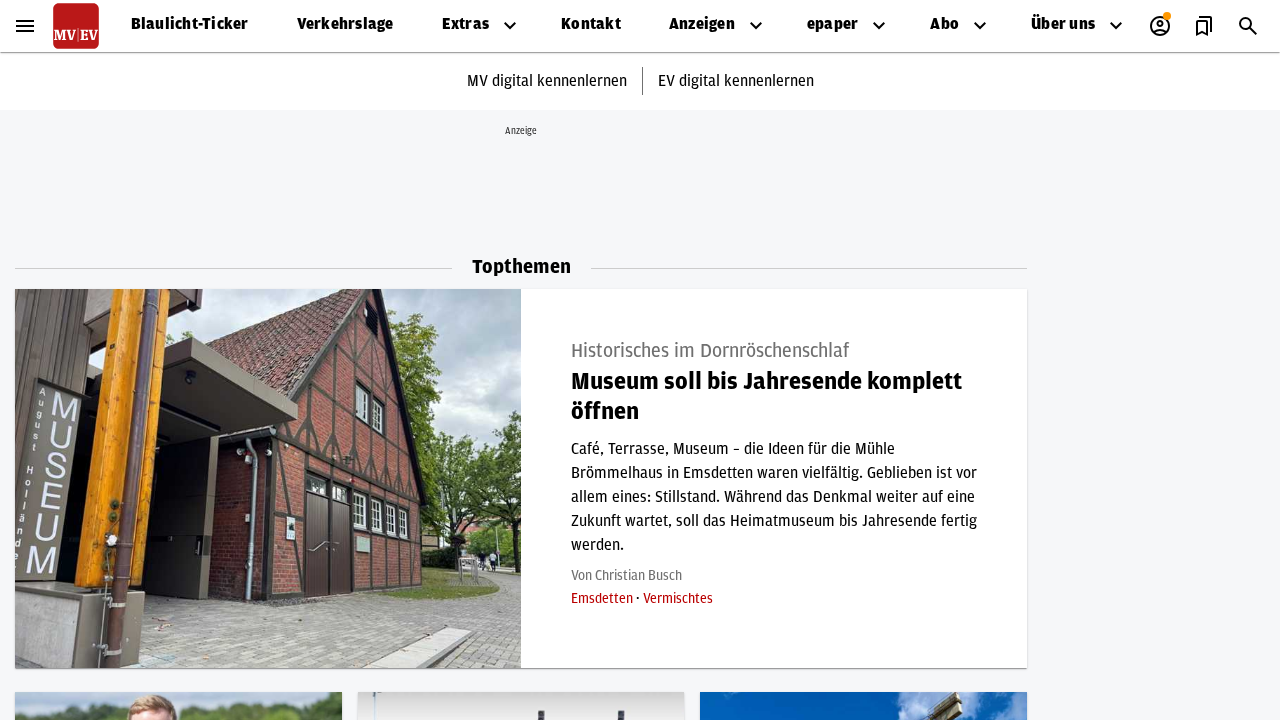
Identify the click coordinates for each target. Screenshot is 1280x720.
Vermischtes (678, 599)
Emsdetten (603, 599)
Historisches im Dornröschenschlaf (710, 351)
